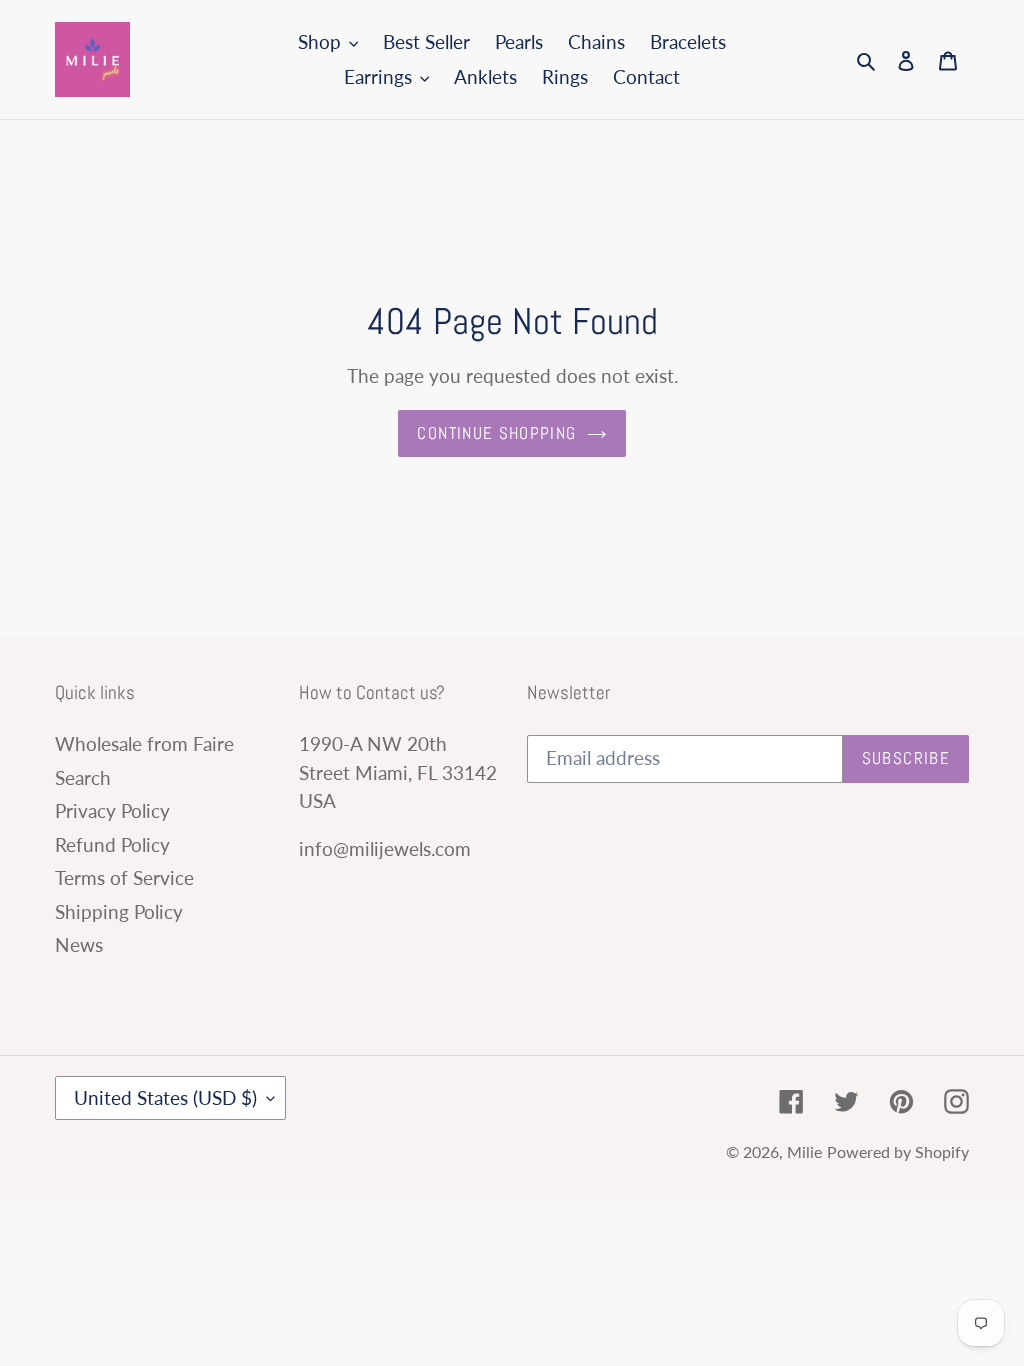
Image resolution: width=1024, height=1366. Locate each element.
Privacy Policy (112, 810)
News (79, 944)
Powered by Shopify (898, 1151)
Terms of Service (124, 877)
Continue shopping (496, 433)
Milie (804, 1151)
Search (83, 777)
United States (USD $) (165, 1097)
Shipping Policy (119, 911)
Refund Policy (112, 844)
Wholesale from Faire (144, 743)
